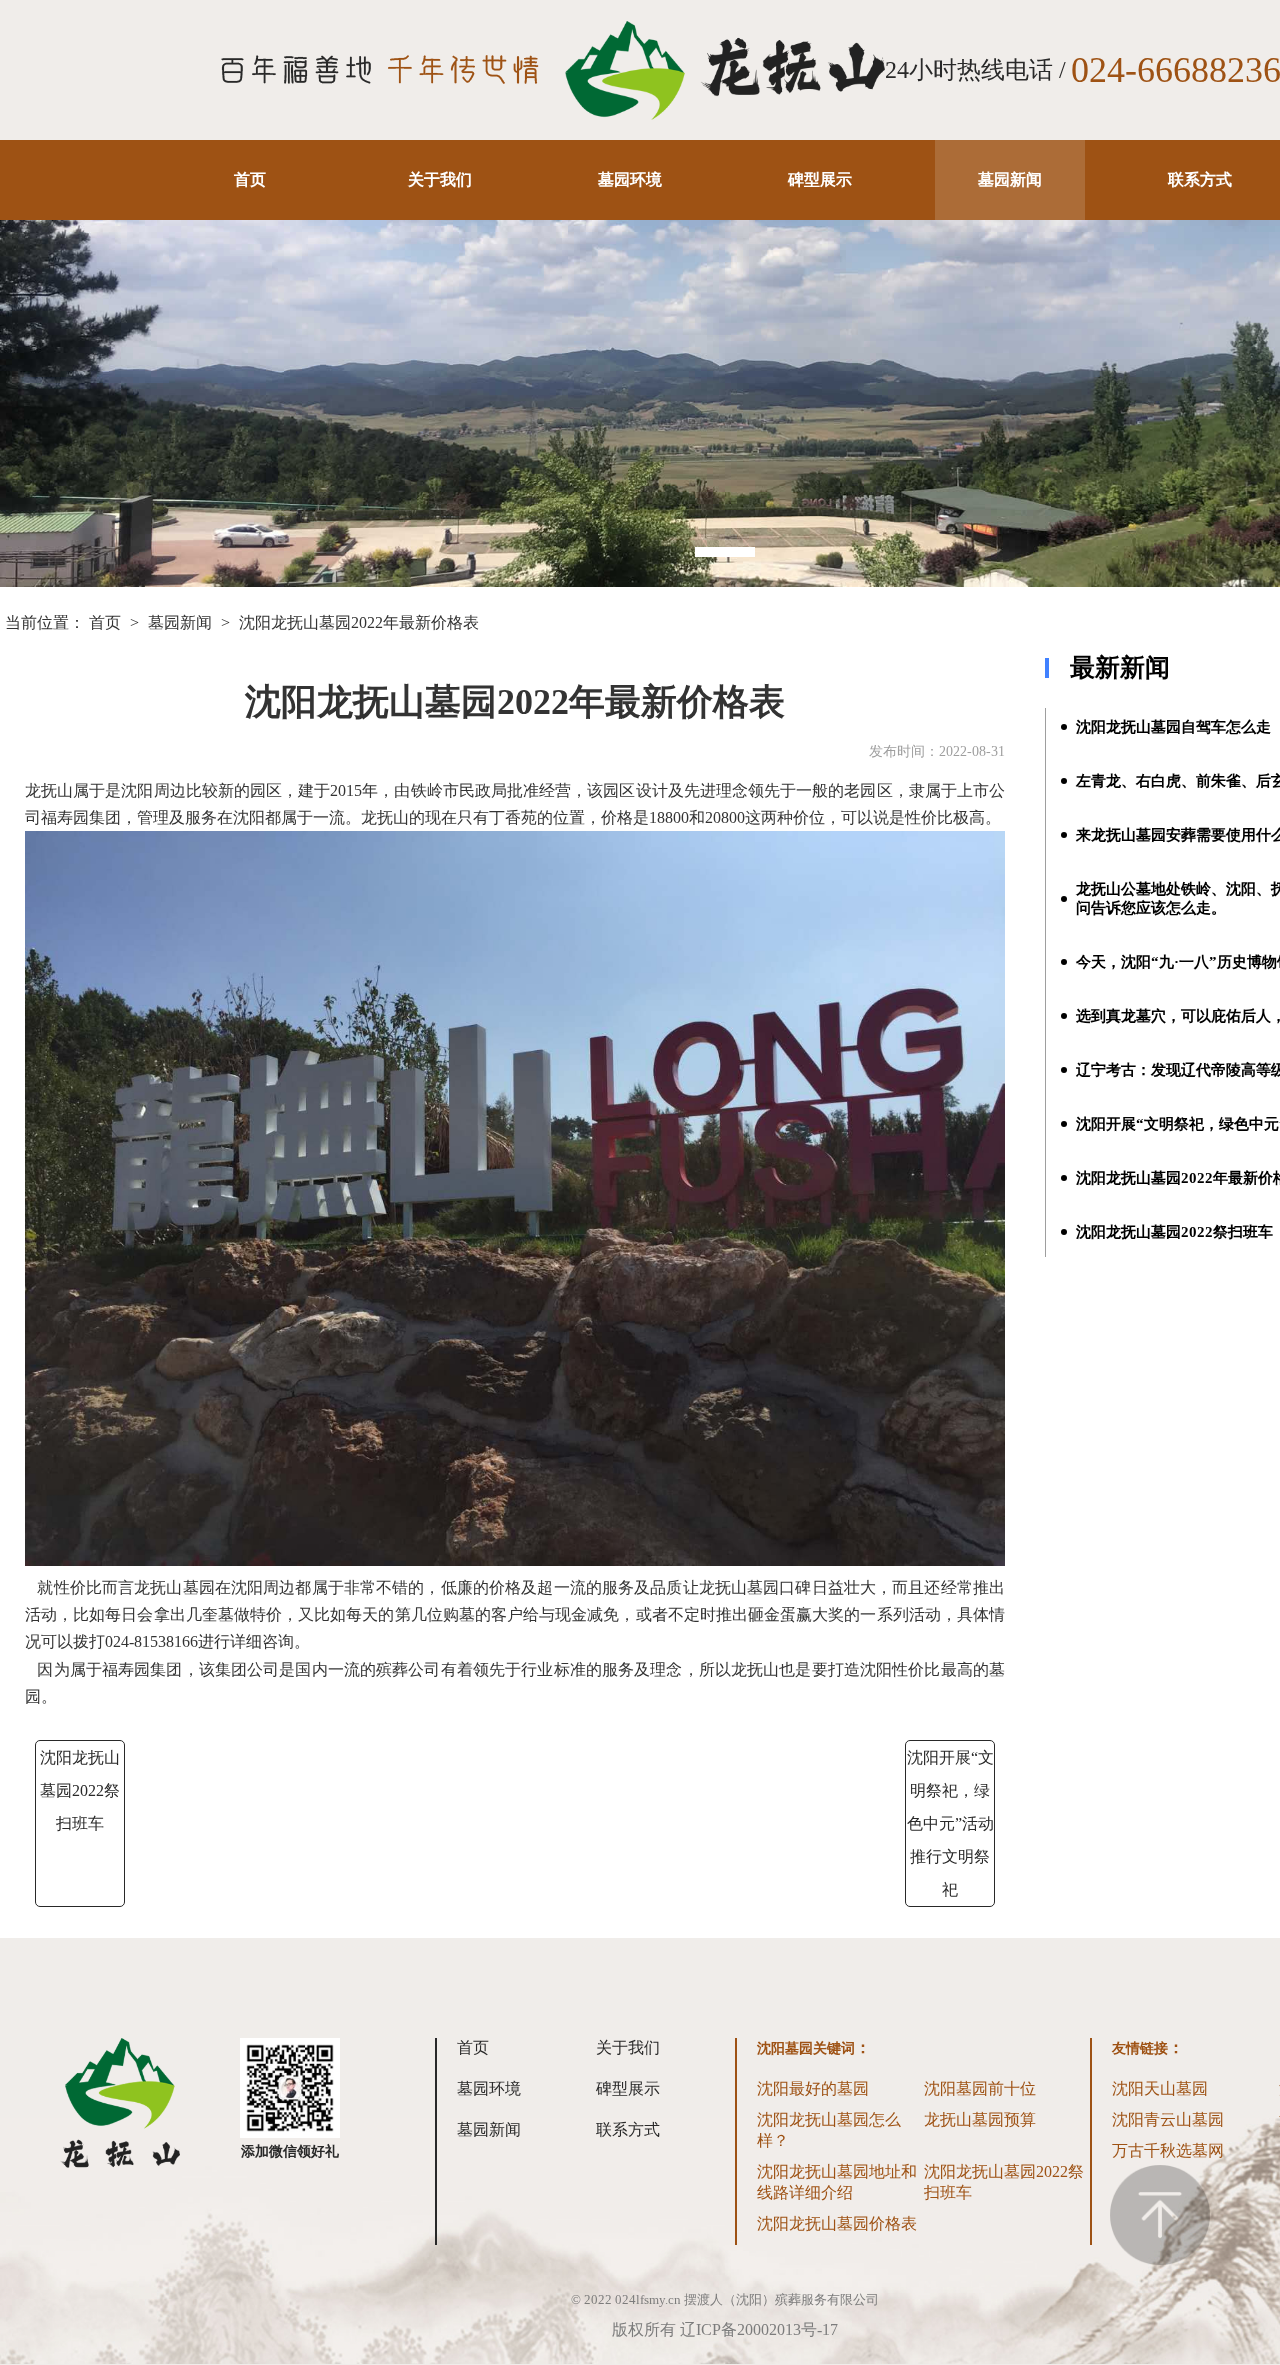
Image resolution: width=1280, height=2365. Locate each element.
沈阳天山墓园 (1160, 2088)
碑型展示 (820, 179)
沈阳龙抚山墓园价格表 (837, 2223)
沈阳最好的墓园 (813, 2088)
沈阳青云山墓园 (1168, 2119)
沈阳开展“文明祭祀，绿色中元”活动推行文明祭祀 (950, 1823)
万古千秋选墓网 (1168, 2150)
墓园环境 (630, 179)
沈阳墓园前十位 (980, 2088)
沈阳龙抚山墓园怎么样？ (829, 2130)
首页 (250, 179)
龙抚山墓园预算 (980, 2119)
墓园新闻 (1010, 179)
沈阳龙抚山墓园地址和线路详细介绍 (837, 2182)
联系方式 (1200, 179)
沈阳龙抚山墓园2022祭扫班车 (80, 1790)
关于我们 (440, 179)
